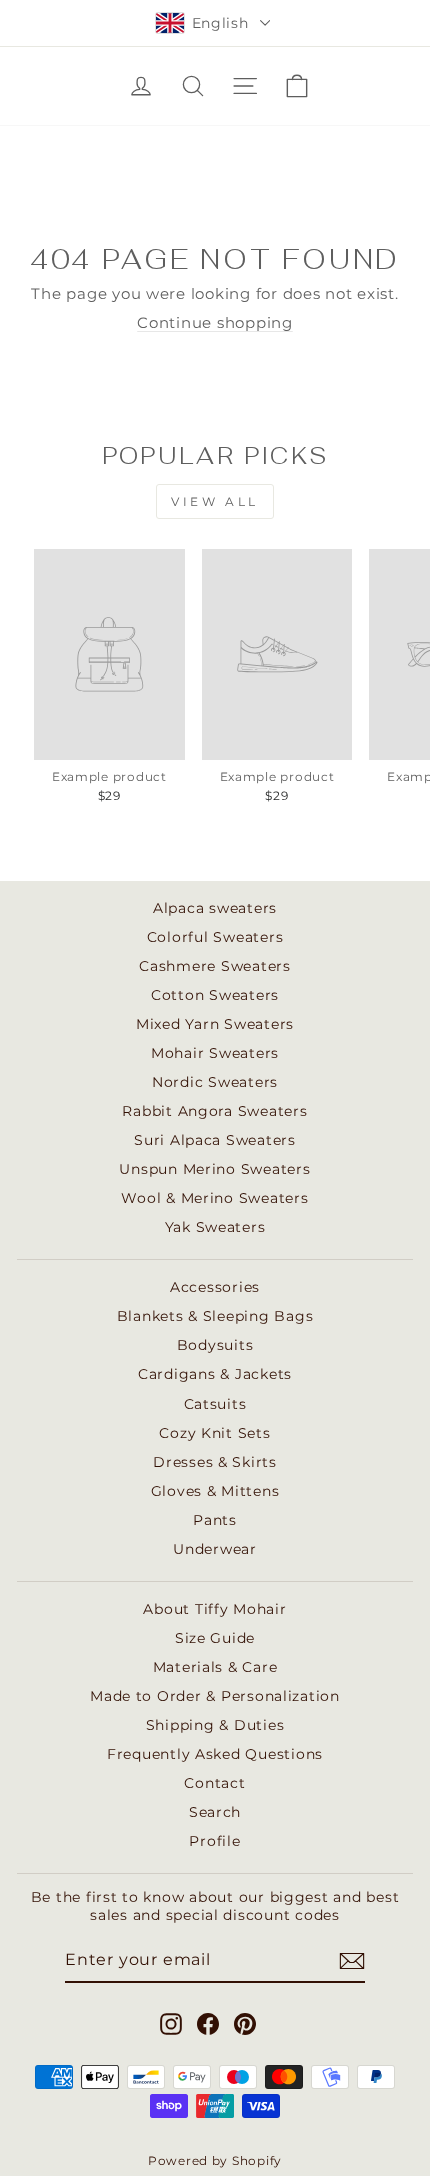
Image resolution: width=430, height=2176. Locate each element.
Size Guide (215, 1638)
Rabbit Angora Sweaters (214, 1111)
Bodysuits (215, 1345)
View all (215, 501)
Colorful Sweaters (215, 937)
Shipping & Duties (215, 1725)
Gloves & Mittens (215, 1491)
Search (215, 1812)
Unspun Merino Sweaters (214, 1169)
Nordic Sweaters (215, 1082)
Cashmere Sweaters (215, 966)
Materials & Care (215, 1667)
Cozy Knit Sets (214, 1433)
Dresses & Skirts (215, 1462)
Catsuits (215, 1404)
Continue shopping (215, 323)
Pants (215, 1520)
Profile (214, 1841)
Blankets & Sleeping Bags (215, 1316)
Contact (214, 1783)
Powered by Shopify (215, 2160)
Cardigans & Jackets (215, 1374)
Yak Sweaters (215, 1227)
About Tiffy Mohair (214, 1609)
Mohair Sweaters (215, 1053)
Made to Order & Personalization (215, 1696)
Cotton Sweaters (215, 995)
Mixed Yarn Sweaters (215, 1024)
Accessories (215, 1287)
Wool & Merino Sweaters (214, 1198)
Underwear (215, 1549)
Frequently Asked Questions (215, 1754)
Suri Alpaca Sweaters (215, 1140)
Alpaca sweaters (215, 908)
